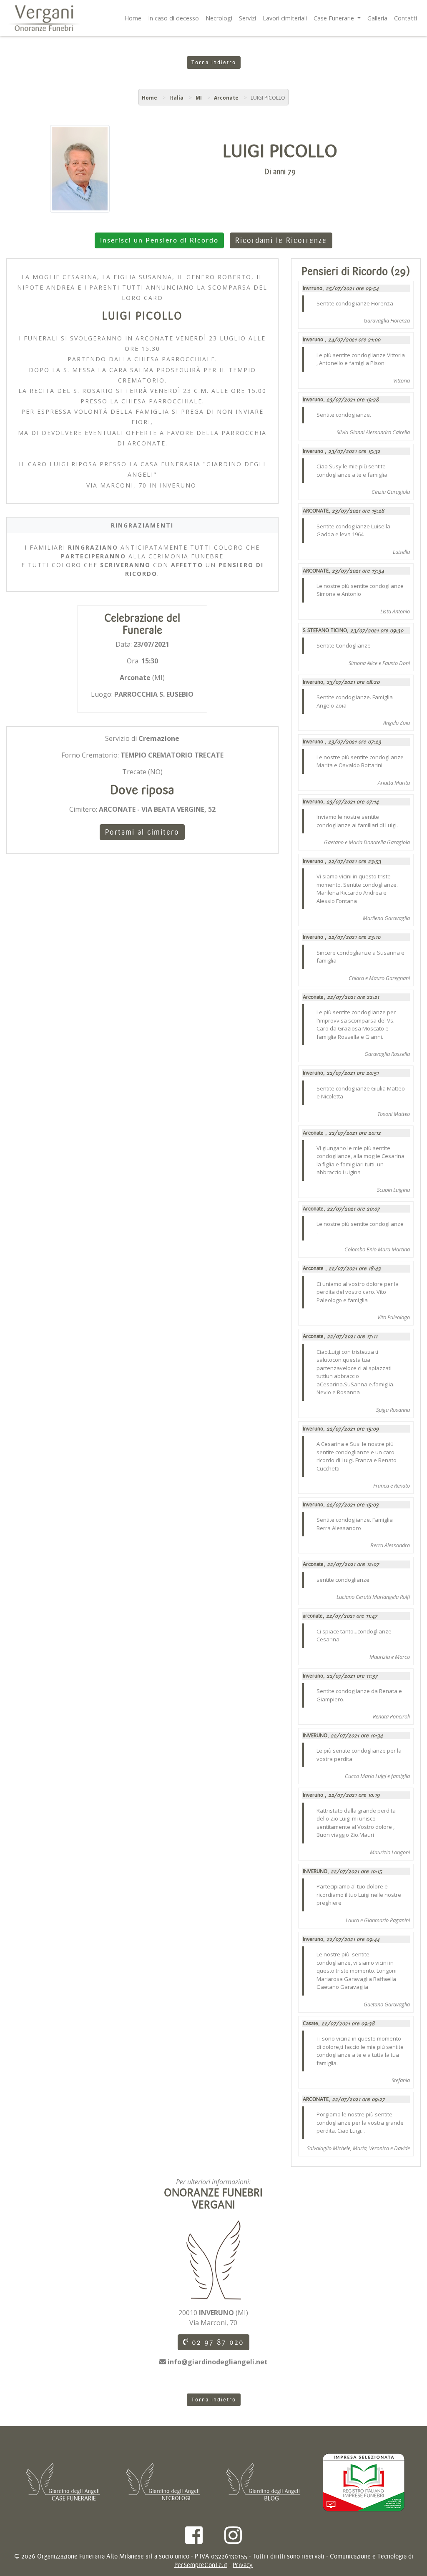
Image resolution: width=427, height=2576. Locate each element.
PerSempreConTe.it (201, 2565)
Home (133, 18)
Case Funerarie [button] (335, 18)
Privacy (243, 2565)
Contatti (406, 18)
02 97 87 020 (216, 2342)
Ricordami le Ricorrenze (281, 240)
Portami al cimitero (142, 832)
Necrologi (219, 18)
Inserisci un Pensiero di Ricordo (159, 240)
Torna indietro (214, 63)
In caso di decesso (173, 18)
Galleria (377, 18)
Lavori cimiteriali (285, 18)
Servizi (247, 18)
